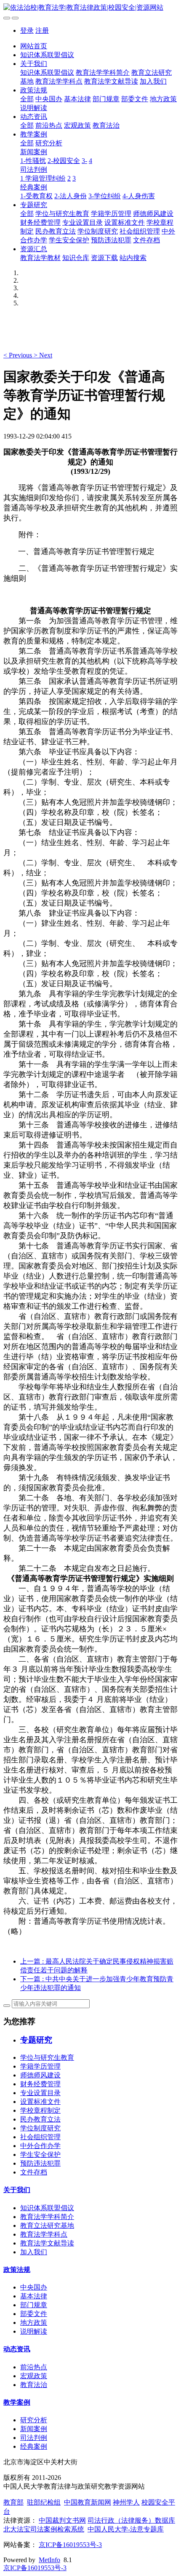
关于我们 (34, 64)
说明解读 (34, 108)
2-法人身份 (71, 196)
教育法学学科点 (59, 81)
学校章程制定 (40, 2110)
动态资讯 (34, 117)
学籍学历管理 (111, 214)
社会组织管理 (140, 231)
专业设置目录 (83, 222)
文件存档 (146, 240)
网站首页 (34, 46)
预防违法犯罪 (111, 240)
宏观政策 (77, 125)
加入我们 (153, 81)
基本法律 (77, 99)
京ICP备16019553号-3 (70, 2545)
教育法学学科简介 (103, 72)
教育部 (13, 2502)
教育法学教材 (40, 258)
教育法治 (106, 125)
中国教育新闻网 (88, 2502)
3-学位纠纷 (105, 196)
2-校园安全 (64, 161)
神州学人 (126, 2502)
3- (84, 161)
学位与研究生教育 (62, 214)
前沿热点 (49, 125)
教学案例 (34, 134)
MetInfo (49, 2560)
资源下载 (104, 258)
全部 (27, 99)
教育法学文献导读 (111, 81)
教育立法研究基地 (47, 2225)
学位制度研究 (98, 231)
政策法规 (34, 90)
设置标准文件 (125, 222)
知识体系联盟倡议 (47, 55)
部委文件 (135, 99)
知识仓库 (76, 258)
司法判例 (34, 169)
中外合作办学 (40, 2146)
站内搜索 (133, 258)
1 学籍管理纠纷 (43, 178)
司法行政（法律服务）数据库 (131, 2520)
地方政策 (163, 99)
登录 (27, 30)
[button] (19, 355)
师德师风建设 (153, 214)
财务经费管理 (40, 222)
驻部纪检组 (44, 2502)
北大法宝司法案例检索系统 (44, 2529)
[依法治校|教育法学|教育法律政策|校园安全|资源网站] (90, 8)
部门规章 (106, 99)
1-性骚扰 (33, 161)
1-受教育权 (36, 196)
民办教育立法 (56, 231)
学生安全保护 (69, 240)
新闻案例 (34, 152)
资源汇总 (34, 249)
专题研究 (34, 205)
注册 (42, 30)
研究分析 (49, 143)
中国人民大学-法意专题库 (126, 2529)
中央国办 (49, 99)
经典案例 (34, 187)
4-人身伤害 (139, 196)
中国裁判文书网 (62, 2520)
